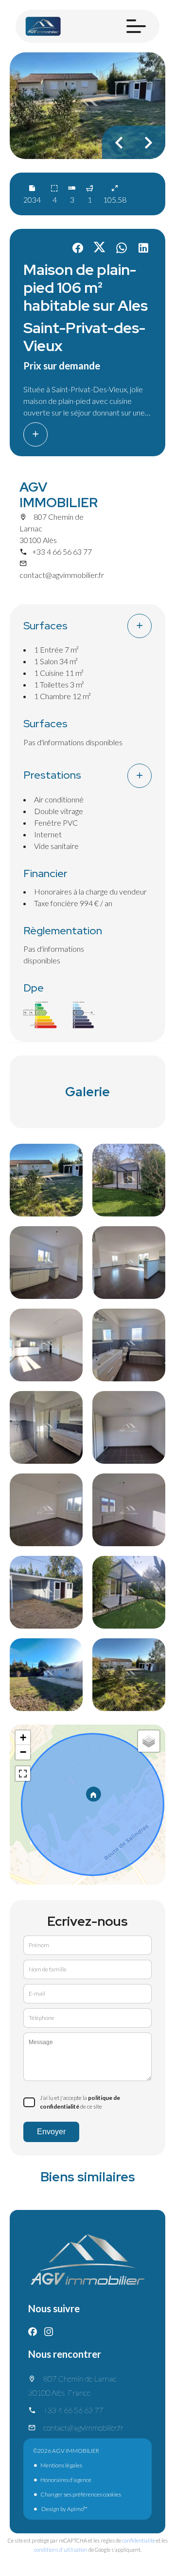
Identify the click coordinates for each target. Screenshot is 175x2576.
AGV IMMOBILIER (59, 495)
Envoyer (51, 2132)
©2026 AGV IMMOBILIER (66, 2451)
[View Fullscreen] (23, 1774)
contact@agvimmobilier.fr (62, 575)
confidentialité (139, 2540)
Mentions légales (61, 2465)
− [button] (23, 1752)
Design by (64, 2509)
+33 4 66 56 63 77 (62, 552)
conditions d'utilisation (61, 2550)
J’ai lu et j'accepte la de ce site (80, 2102)
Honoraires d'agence (66, 2480)
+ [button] (23, 1737)
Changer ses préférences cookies (81, 2494)
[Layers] (149, 1741)
